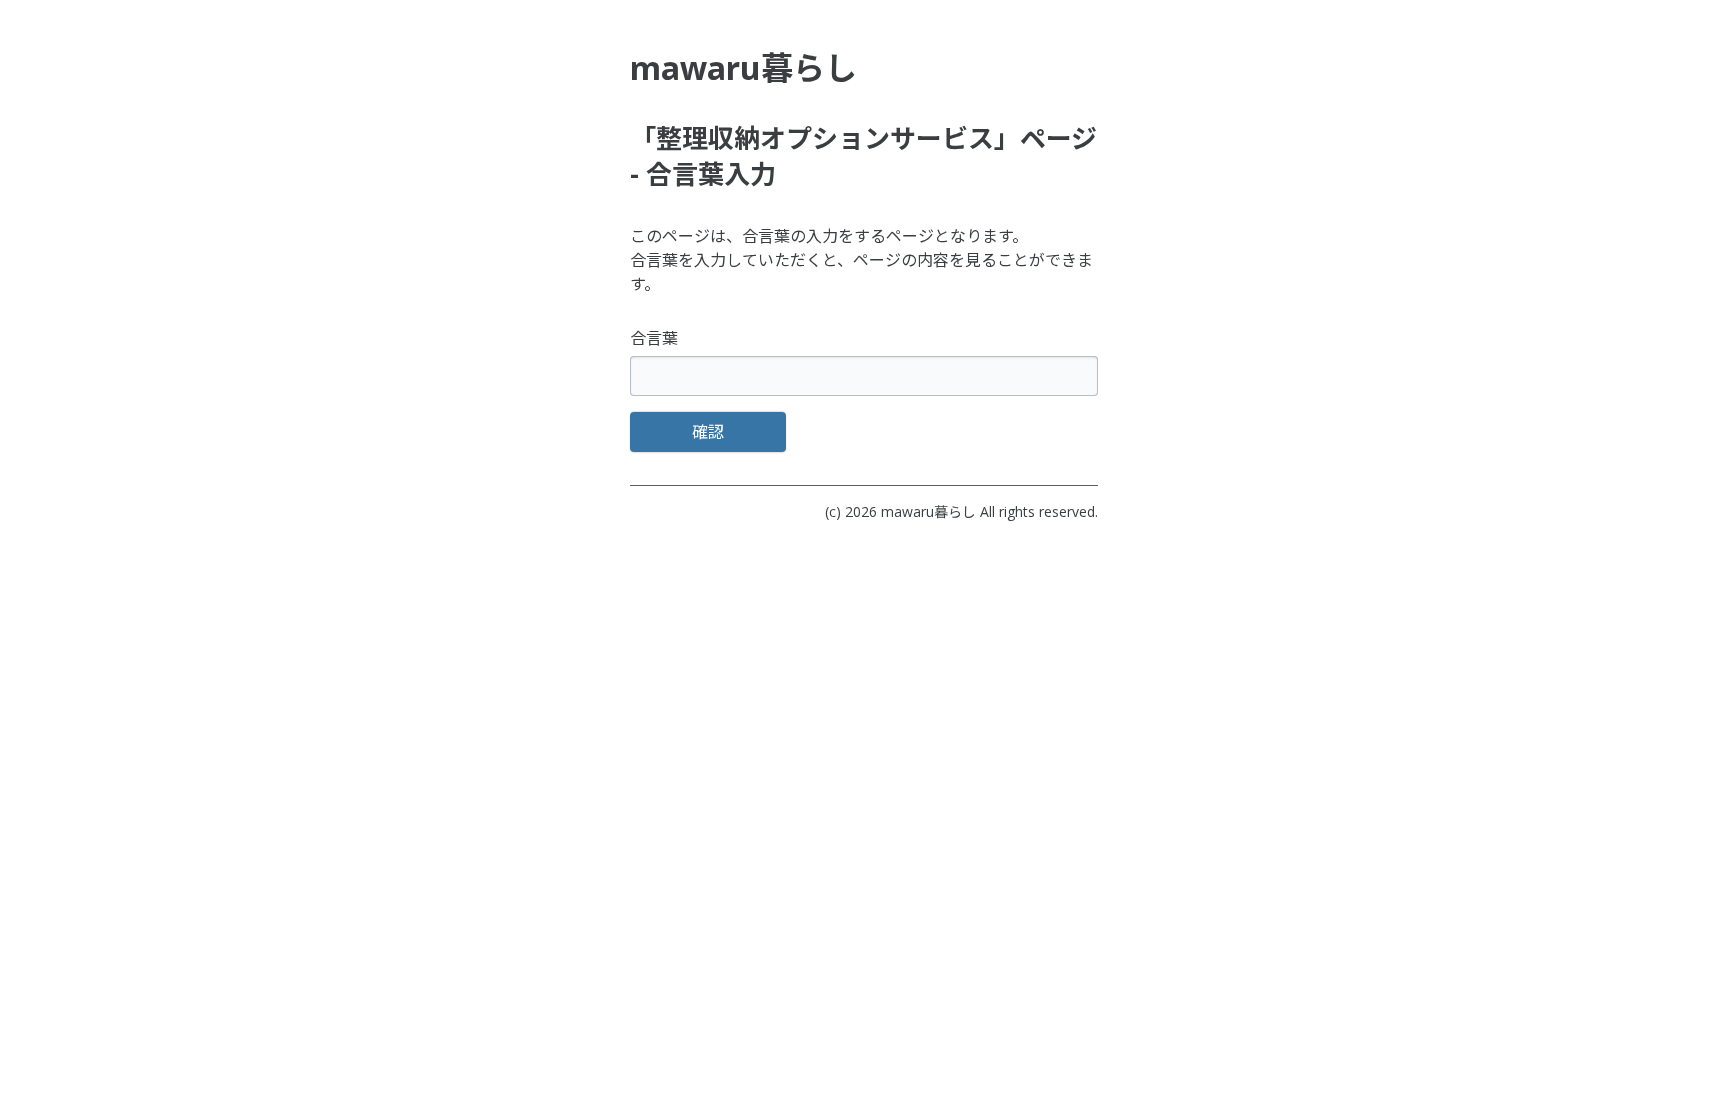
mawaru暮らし (928, 511)
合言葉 (654, 338)
